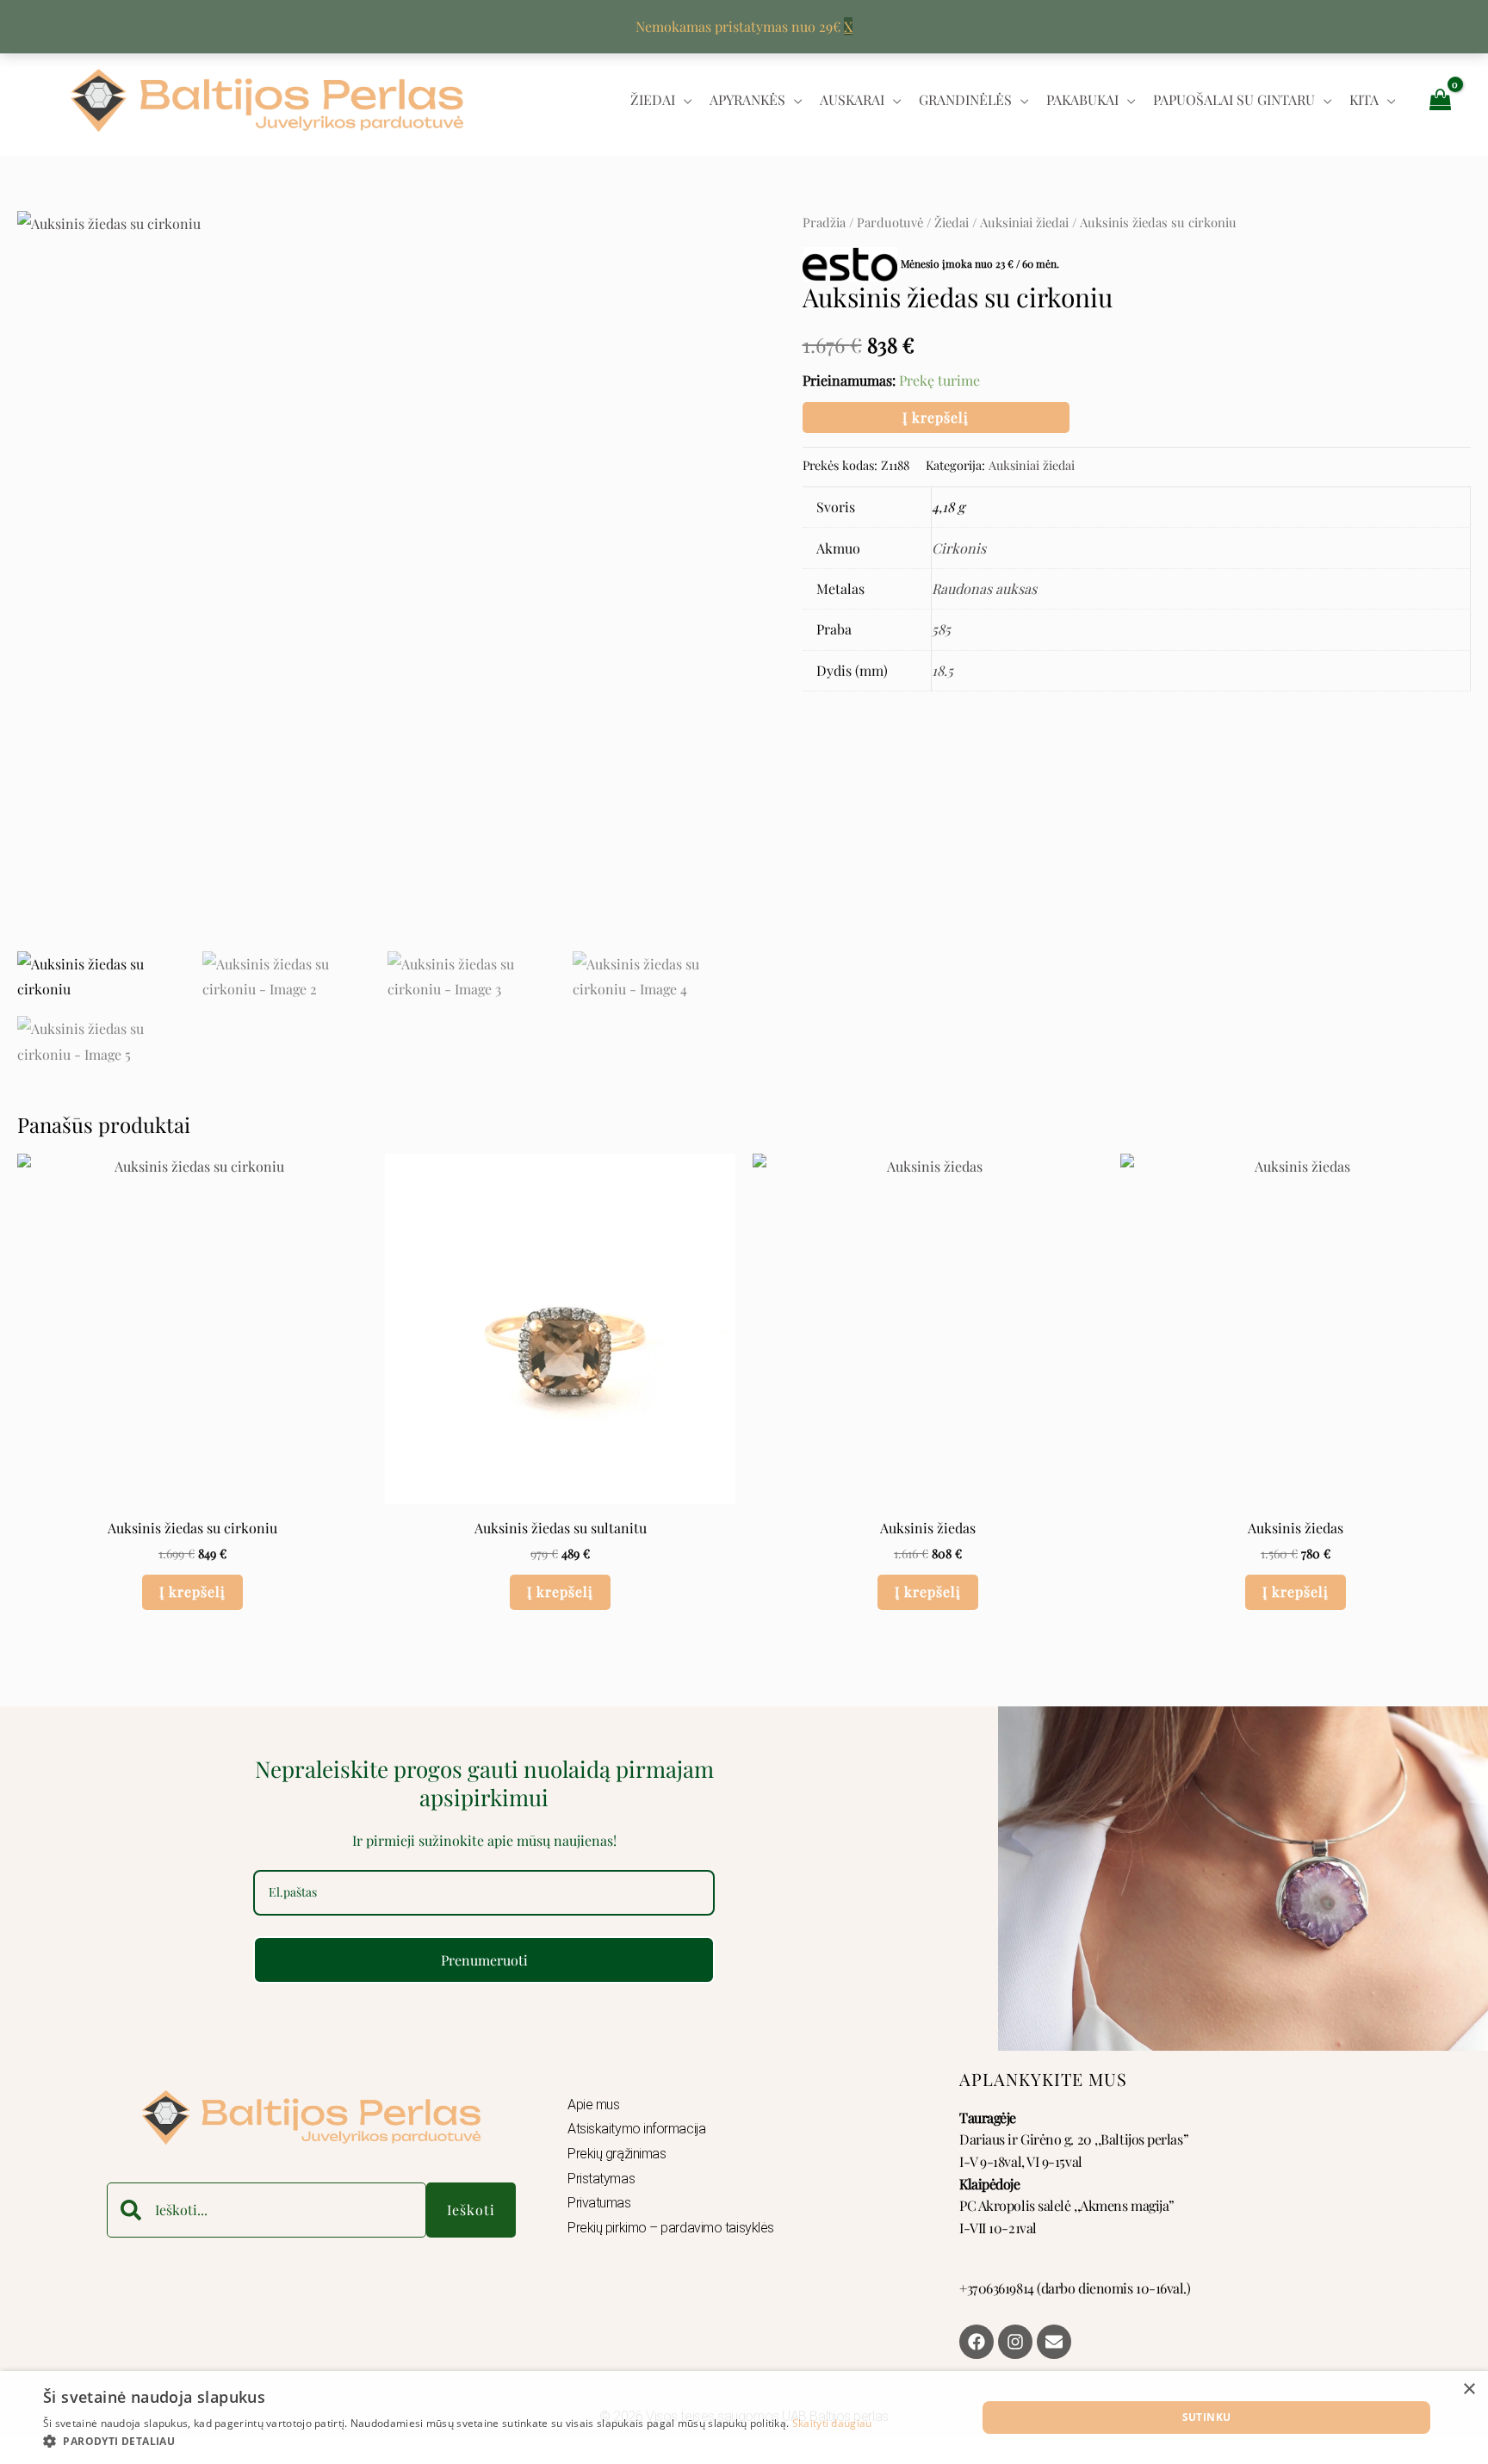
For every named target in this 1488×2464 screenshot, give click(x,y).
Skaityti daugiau (832, 2423)
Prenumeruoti (484, 1960)
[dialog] (744, 2418)
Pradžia (824, 222)
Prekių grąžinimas (617, 2154)
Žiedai (653, 99)
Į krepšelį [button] (192, 1591)
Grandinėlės (965, 99)
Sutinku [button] (1207, 2417)
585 (941, 629)
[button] (458, 2442)
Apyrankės (747, 99)
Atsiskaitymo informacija (636, 2129)
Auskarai (852, 99)
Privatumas (599, 2203)
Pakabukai (1082, 99)
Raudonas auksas (984, 588)
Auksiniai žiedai (1024, 222)
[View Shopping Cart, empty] (1440, 99)
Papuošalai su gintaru (1234, 99)
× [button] (1469, 2390)
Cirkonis (959, 548)
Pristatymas (601, 2179)
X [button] (848, 26)
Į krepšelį (936, 417)
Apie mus (593, 2105)
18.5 (942, 670)
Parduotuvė (890, 222)
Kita (1364, 99)
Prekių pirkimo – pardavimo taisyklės (671, 2228)
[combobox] (267, 2210)
